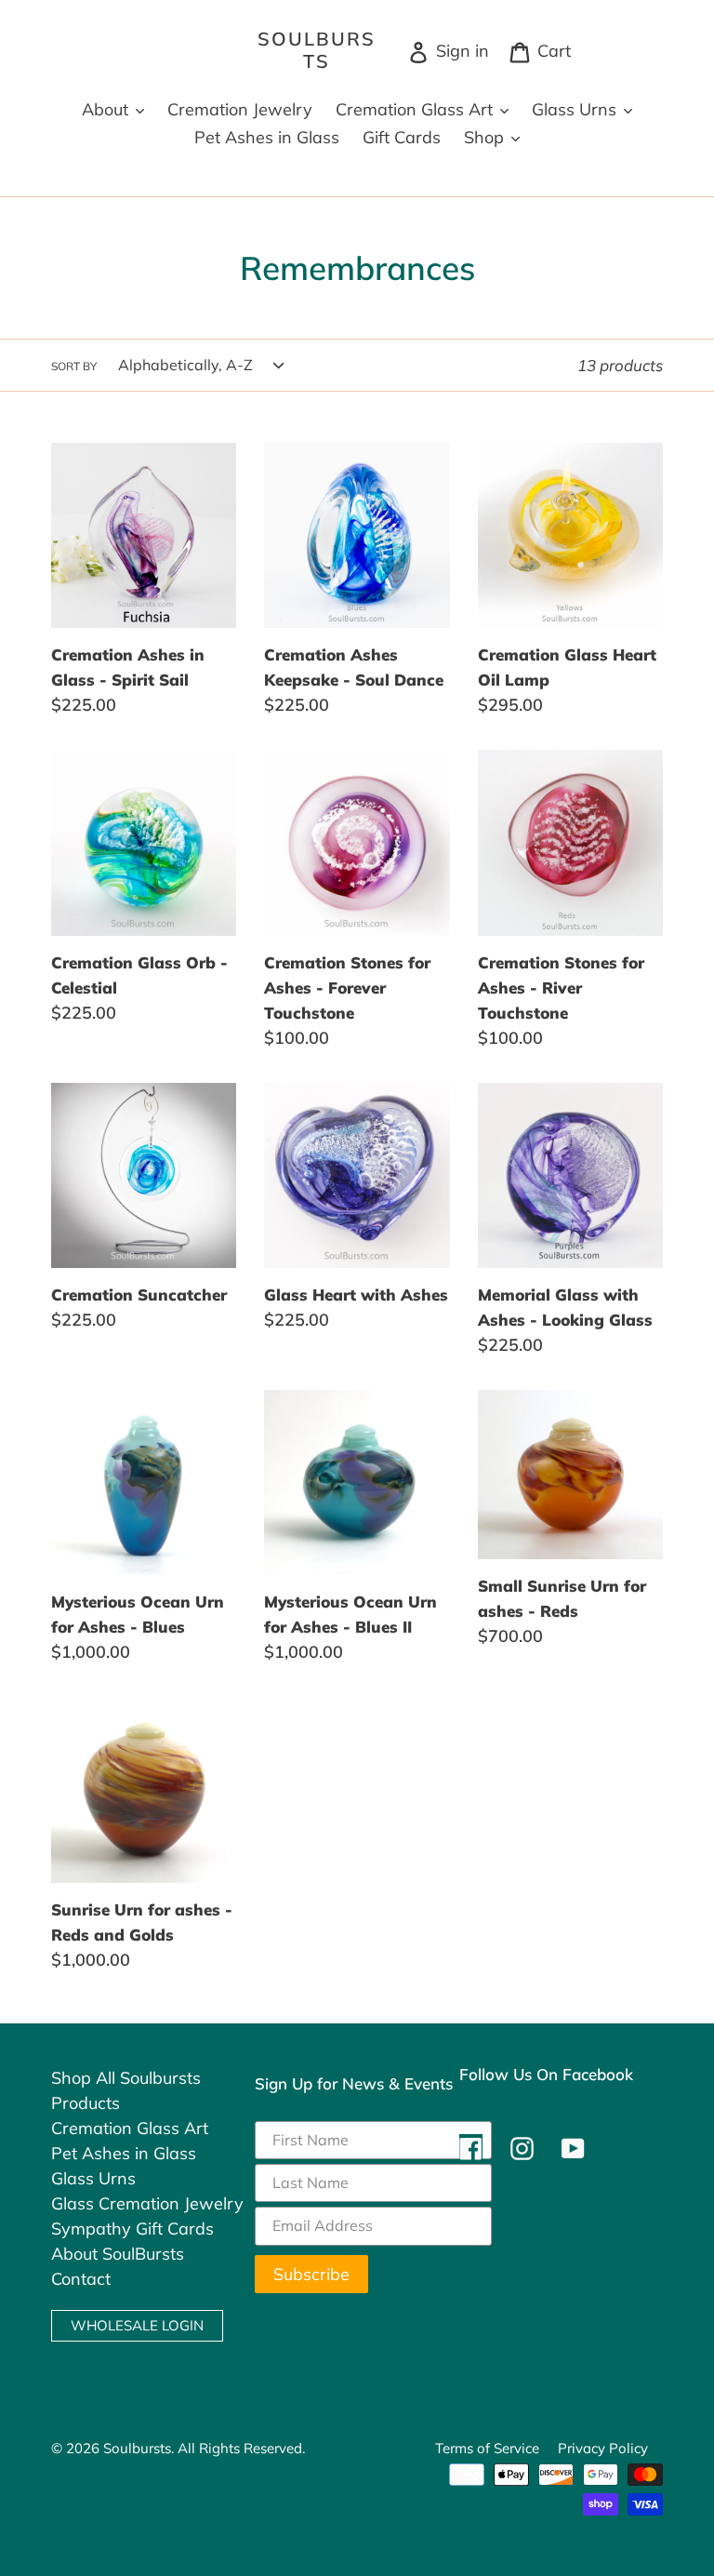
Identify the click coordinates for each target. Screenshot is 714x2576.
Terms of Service (487, 2448)
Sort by (74, 366)
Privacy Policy (603, 2448)
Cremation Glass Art (130, 2128)
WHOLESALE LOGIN (137, 2325)
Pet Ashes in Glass (124, 2153)
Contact (81, 2279)
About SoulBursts (118, 2254)
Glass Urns (93, 2178)
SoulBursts (317, 50)
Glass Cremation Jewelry (147, 2203)
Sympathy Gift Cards (132, 2229)
